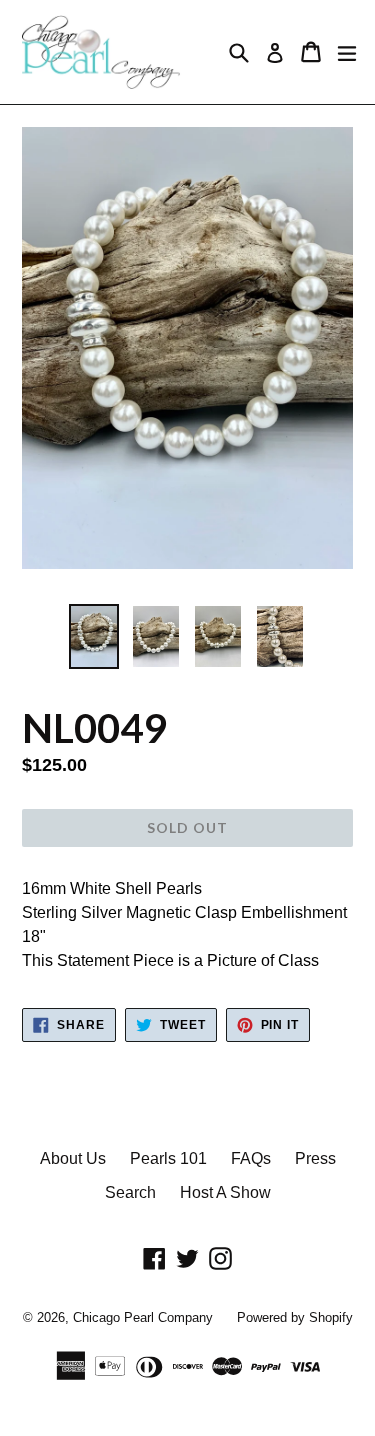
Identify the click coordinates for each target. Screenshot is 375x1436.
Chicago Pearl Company (143, 1317)
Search (130, 1192)
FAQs (251, 1158)
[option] (94, 636)
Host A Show (225, 1192)
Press (315, 1158)
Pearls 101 (168, 1158)
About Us (73, 1158)
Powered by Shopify (295, 1317)
